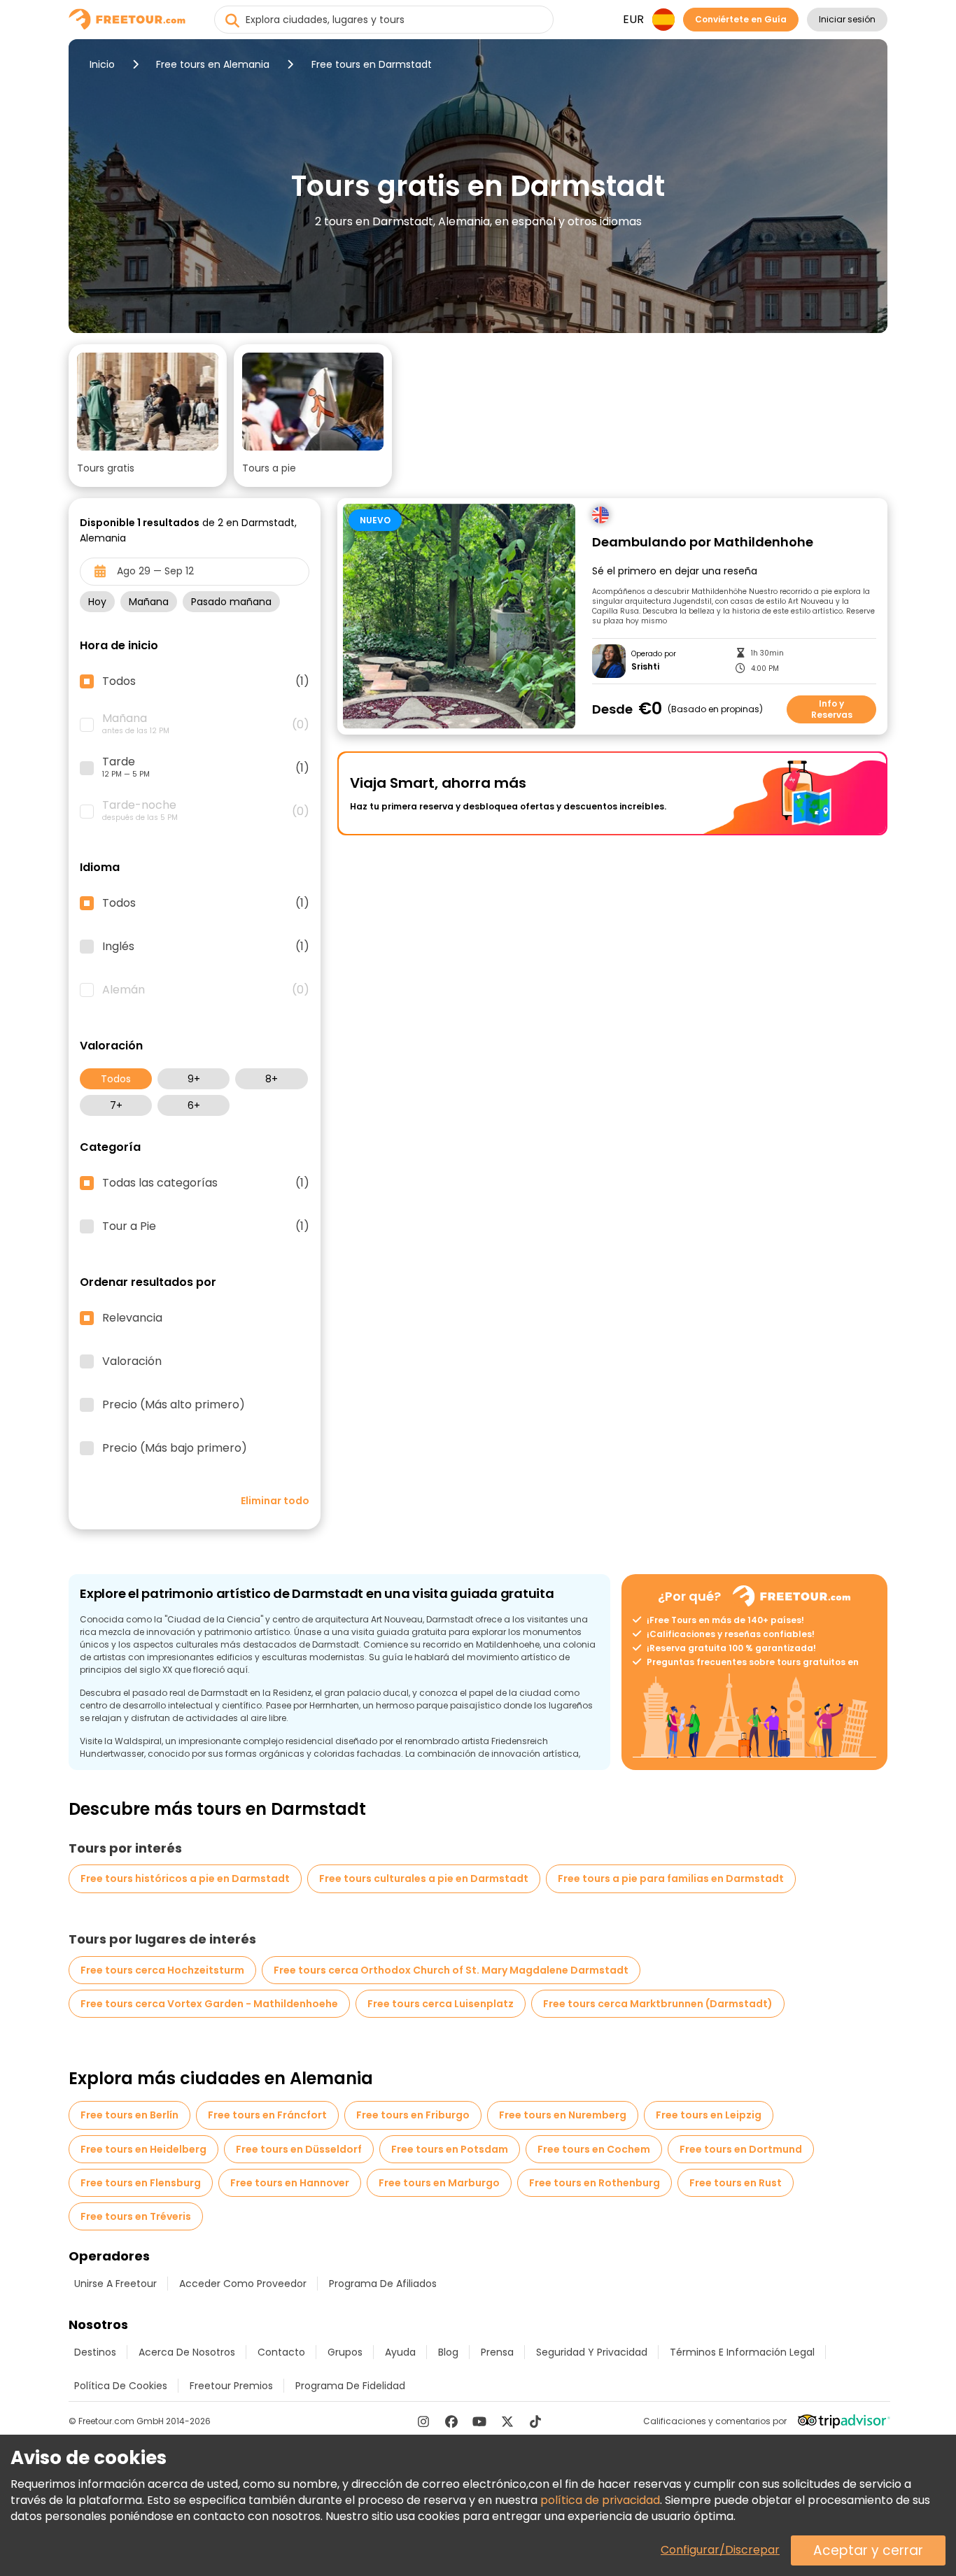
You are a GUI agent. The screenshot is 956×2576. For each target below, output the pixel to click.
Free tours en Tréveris (136, 2216)
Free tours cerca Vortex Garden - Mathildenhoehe (209, 2004)
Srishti (645, 667)
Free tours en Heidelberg (143, 2149)
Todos (116, 1079)
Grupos (345, 2352)
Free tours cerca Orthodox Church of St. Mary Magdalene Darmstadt (451, 1970)
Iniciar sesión (847, 19)
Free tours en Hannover (290, 2183)
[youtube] (479, 2421)
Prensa (497, 2352)
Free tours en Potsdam (450, 2149)
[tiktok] (535, 2421)
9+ (194, 1079)
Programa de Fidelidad (350, 2386)
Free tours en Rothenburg (595, 2183)
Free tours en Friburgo (413, 2115)
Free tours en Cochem (594, 2149)
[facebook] (451, 2421)
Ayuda (400, 2352)
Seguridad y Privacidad (592, 2352)
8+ (272, 1079)
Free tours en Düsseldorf (299, 2149)
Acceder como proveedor (243, 2284)
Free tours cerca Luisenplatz (441, 2004)
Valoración (132, 1361)
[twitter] (507, 2421)
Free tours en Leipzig (709, 2115)
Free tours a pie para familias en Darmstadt (671, 1878)
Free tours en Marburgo (439, 2183)
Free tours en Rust (736, 2183)
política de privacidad (600, 2500)
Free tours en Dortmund (741, 2149)
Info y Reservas (832, 709)
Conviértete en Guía (741, 19)
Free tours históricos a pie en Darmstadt (185, 1878)
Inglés (206, 947)
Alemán (206, 990)
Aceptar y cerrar (868, 2550)
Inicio (102, 64)
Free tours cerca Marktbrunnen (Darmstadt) (658, 2004)
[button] (148, 416)
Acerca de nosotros (187, 2352)
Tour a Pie (206, 1226)
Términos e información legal (742, 2352)
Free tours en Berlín (129, 2115)
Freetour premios (231, 2386)
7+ (116, 1105)
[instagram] (423, 2421)
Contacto (281, 2352)
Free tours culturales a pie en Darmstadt (424, 1878)
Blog (448, 2352)
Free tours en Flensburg (141, 2183)
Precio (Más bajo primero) (175, 1448)
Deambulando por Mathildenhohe (703, 543)
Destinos (95, 2352)
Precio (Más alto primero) (174, 1405)
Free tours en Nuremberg (563, 2115)
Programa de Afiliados (383, 2284)
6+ (194, 1105)
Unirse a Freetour (115, 2284)
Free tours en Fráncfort (267, 2115)
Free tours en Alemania (213, 64)
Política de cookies (121, 2386)
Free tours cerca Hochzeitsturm (162, 1970)
